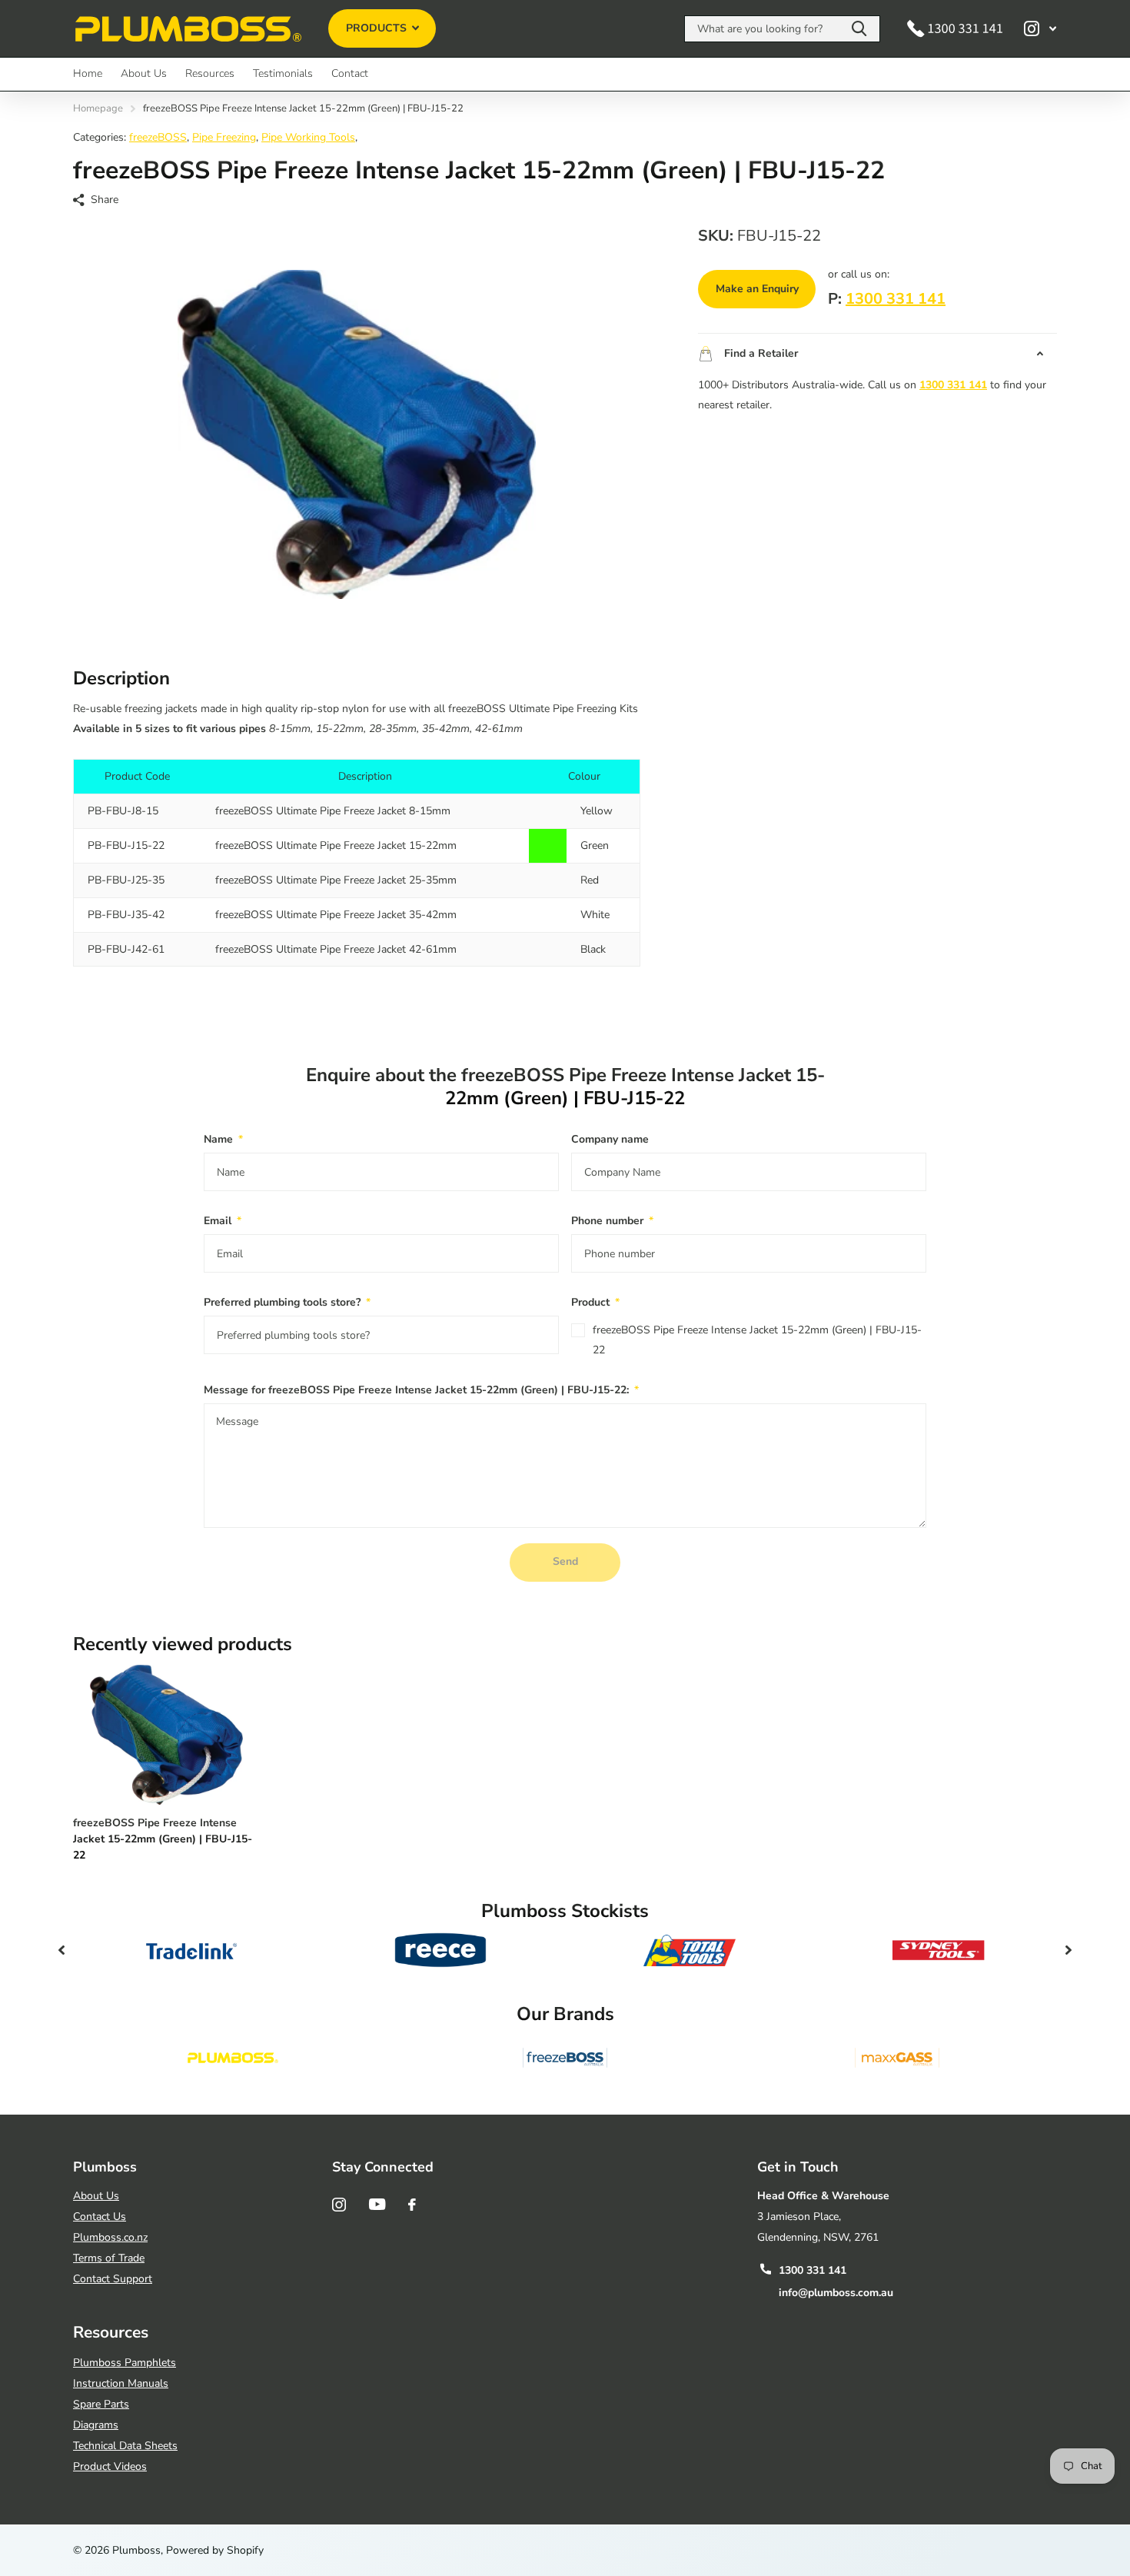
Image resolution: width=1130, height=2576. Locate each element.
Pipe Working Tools (308, 137)
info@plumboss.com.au (836, 2293)
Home (88, 73)
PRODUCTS (378, 28)
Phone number (612, 1221)
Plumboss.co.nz (110, 2237)
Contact (350, 73)
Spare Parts (101, 2404)
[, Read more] (1040, 29)
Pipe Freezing (224, 137)
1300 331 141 (896, 299)
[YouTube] (377, 2204)
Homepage (98, 108)
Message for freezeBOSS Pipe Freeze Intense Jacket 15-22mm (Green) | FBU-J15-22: (421, 1390)
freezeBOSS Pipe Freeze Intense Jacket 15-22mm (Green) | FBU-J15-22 (757, 1340)
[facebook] (412, 2205)
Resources (210, 73)
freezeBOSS (158, 137)
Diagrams (96, 2425)
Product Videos (110, 2466)
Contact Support (113, 2279)
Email (223, 1221)
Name (223, 1139)
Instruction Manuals (121, 2383)
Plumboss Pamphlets (125, 2363)
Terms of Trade (109, 2258)
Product (595, 1302)
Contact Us (100, 2217)
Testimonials (283, 73)
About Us (144, 73)
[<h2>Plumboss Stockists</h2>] (191, 1950)
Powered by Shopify (215, 2550)
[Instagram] (339, 2205)
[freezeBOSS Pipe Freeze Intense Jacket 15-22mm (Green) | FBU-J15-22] (166, 1735)
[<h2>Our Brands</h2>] (233, 2058)
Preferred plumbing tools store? (287, 1302)
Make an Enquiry (757, 289)
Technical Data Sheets (125, 2446)
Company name (610, 1139)
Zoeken (859, 29)
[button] (61, 1950)
